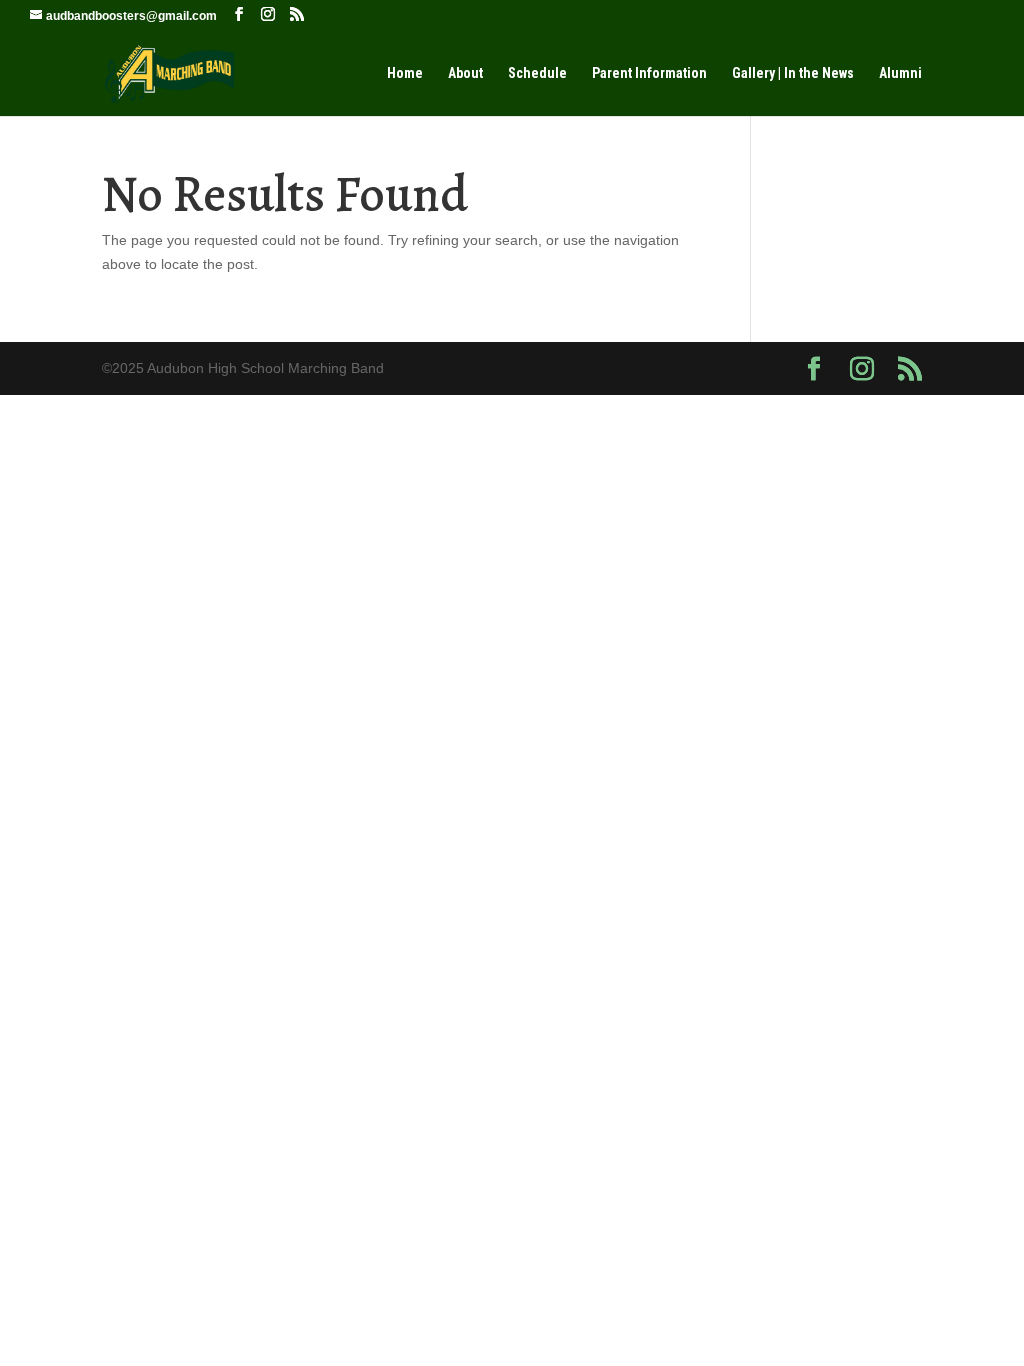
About (465, 73)
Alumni (900, 73)
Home (405, 73)
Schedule (537, 73)
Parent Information (649, 73)
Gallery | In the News (793, 73)
